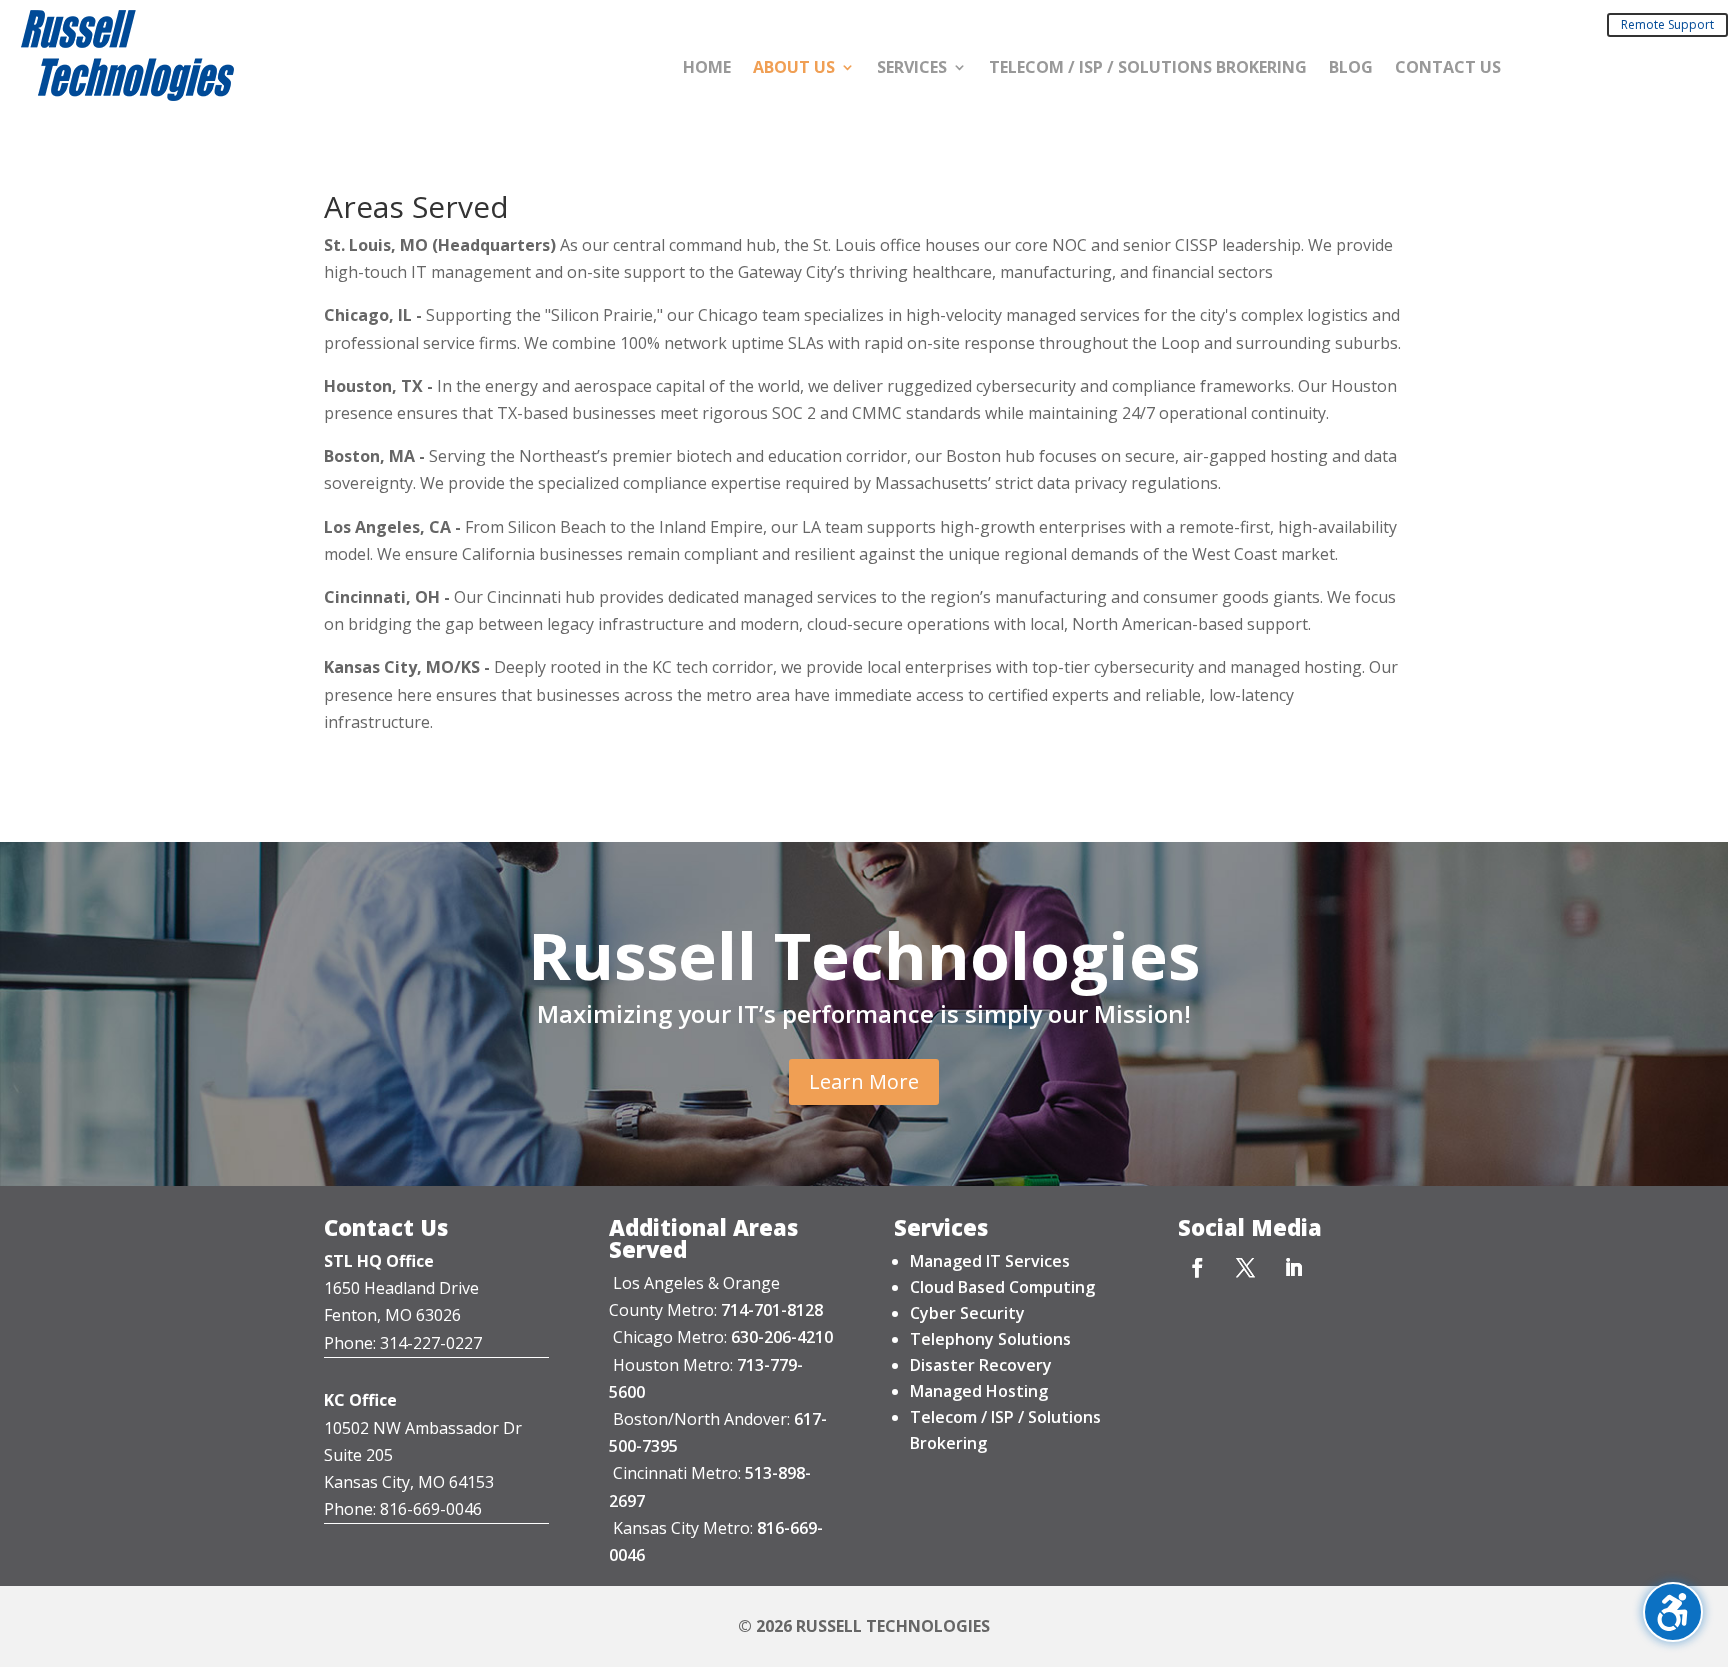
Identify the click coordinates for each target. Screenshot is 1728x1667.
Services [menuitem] (912, 69)
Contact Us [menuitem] (1448, 69)
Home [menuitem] (707, 69)
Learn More (864, 1081)
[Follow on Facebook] (1197, 1267)
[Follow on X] (1245, 1267)
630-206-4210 (782, 1337)
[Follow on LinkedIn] (1293, 1267)
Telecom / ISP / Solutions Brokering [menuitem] (1148, 69)
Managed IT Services (990, 1261)
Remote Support (1667, 24)
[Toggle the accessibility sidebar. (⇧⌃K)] (1673, 1612)
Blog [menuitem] (1351, 69)
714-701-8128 (772, 1310)
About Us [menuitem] (794, 69)
